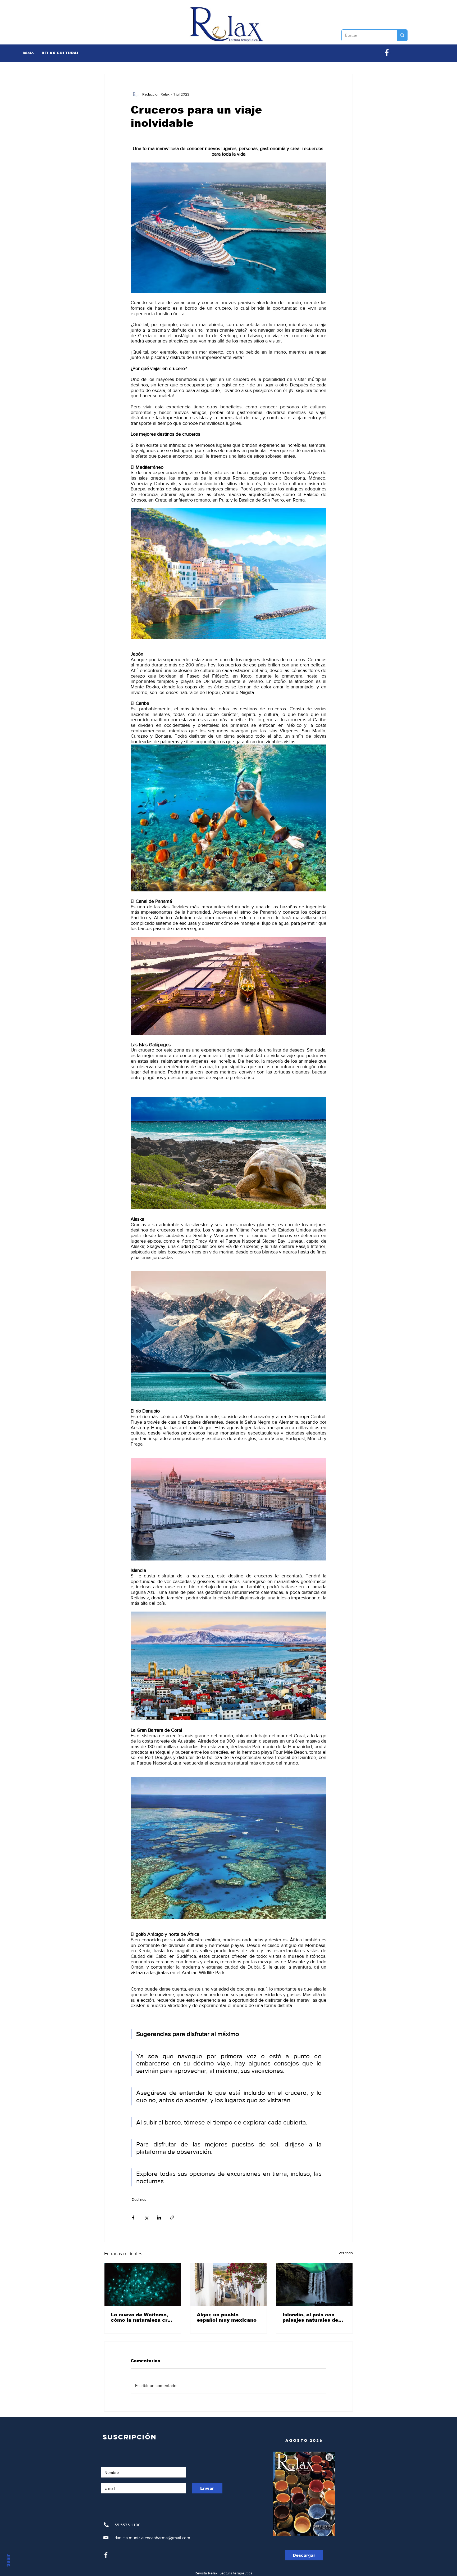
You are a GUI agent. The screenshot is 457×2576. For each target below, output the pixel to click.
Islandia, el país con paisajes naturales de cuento (310, 2317)
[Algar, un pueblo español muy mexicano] (229, 2284)
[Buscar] (402, 35)
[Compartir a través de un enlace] (172, 2218)
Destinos (139, 2199)
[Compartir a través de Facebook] (133, 2218)
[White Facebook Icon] (106, 2555)
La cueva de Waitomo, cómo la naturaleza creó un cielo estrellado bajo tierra (142, 2317)
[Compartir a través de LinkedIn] (159, 2218)
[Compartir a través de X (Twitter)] (146, 2218)
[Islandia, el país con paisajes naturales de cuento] (314, 2284)
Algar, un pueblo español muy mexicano (227, 2317)
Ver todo (346, 2253)
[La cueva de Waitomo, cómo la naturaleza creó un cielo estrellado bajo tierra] (143, 2284)
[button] (60, 53)
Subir (8, 2560)
